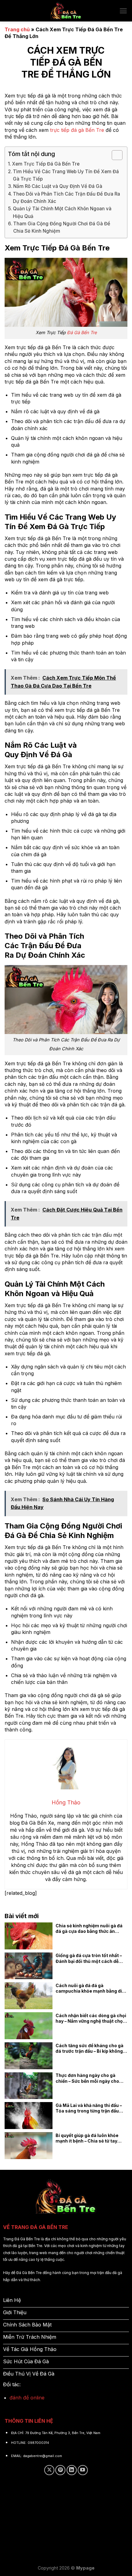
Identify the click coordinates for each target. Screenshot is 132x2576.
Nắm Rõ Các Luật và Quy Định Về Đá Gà (58, 186)
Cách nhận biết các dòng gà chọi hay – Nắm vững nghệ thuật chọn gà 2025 (91, 2018)
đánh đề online (27, 2398)
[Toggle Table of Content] (114, 155)
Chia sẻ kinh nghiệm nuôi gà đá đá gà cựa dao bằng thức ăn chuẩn (89, 1929)
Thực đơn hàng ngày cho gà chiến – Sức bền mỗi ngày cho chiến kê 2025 (87, 2078)
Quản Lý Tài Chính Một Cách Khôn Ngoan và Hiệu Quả (62, 212)
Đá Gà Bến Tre (82, 332)
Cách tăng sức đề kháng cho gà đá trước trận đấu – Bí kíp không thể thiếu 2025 (89, 2048)
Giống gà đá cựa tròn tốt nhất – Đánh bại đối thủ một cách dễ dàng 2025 (89, 1958)
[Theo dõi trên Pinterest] (60, 2470)
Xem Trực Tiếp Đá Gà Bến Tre (46, 164)
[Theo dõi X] (49, 2470)
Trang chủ (17, 29)
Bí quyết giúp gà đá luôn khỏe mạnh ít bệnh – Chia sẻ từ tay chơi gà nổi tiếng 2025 (87, 2138)
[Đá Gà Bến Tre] (66, 11)
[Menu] (123, 11)
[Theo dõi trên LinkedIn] (72, 2470)
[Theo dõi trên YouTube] (83, 2470)
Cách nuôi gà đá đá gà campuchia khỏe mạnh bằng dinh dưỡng (91, 1988)
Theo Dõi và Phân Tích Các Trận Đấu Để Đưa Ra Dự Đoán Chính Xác (66, 198)
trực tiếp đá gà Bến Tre (77, 130)
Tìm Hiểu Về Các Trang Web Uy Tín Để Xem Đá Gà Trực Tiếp (66, 175)
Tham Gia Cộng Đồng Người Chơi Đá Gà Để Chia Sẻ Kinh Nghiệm (62, 227)
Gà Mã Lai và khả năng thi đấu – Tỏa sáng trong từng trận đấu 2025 (89, 2108)
